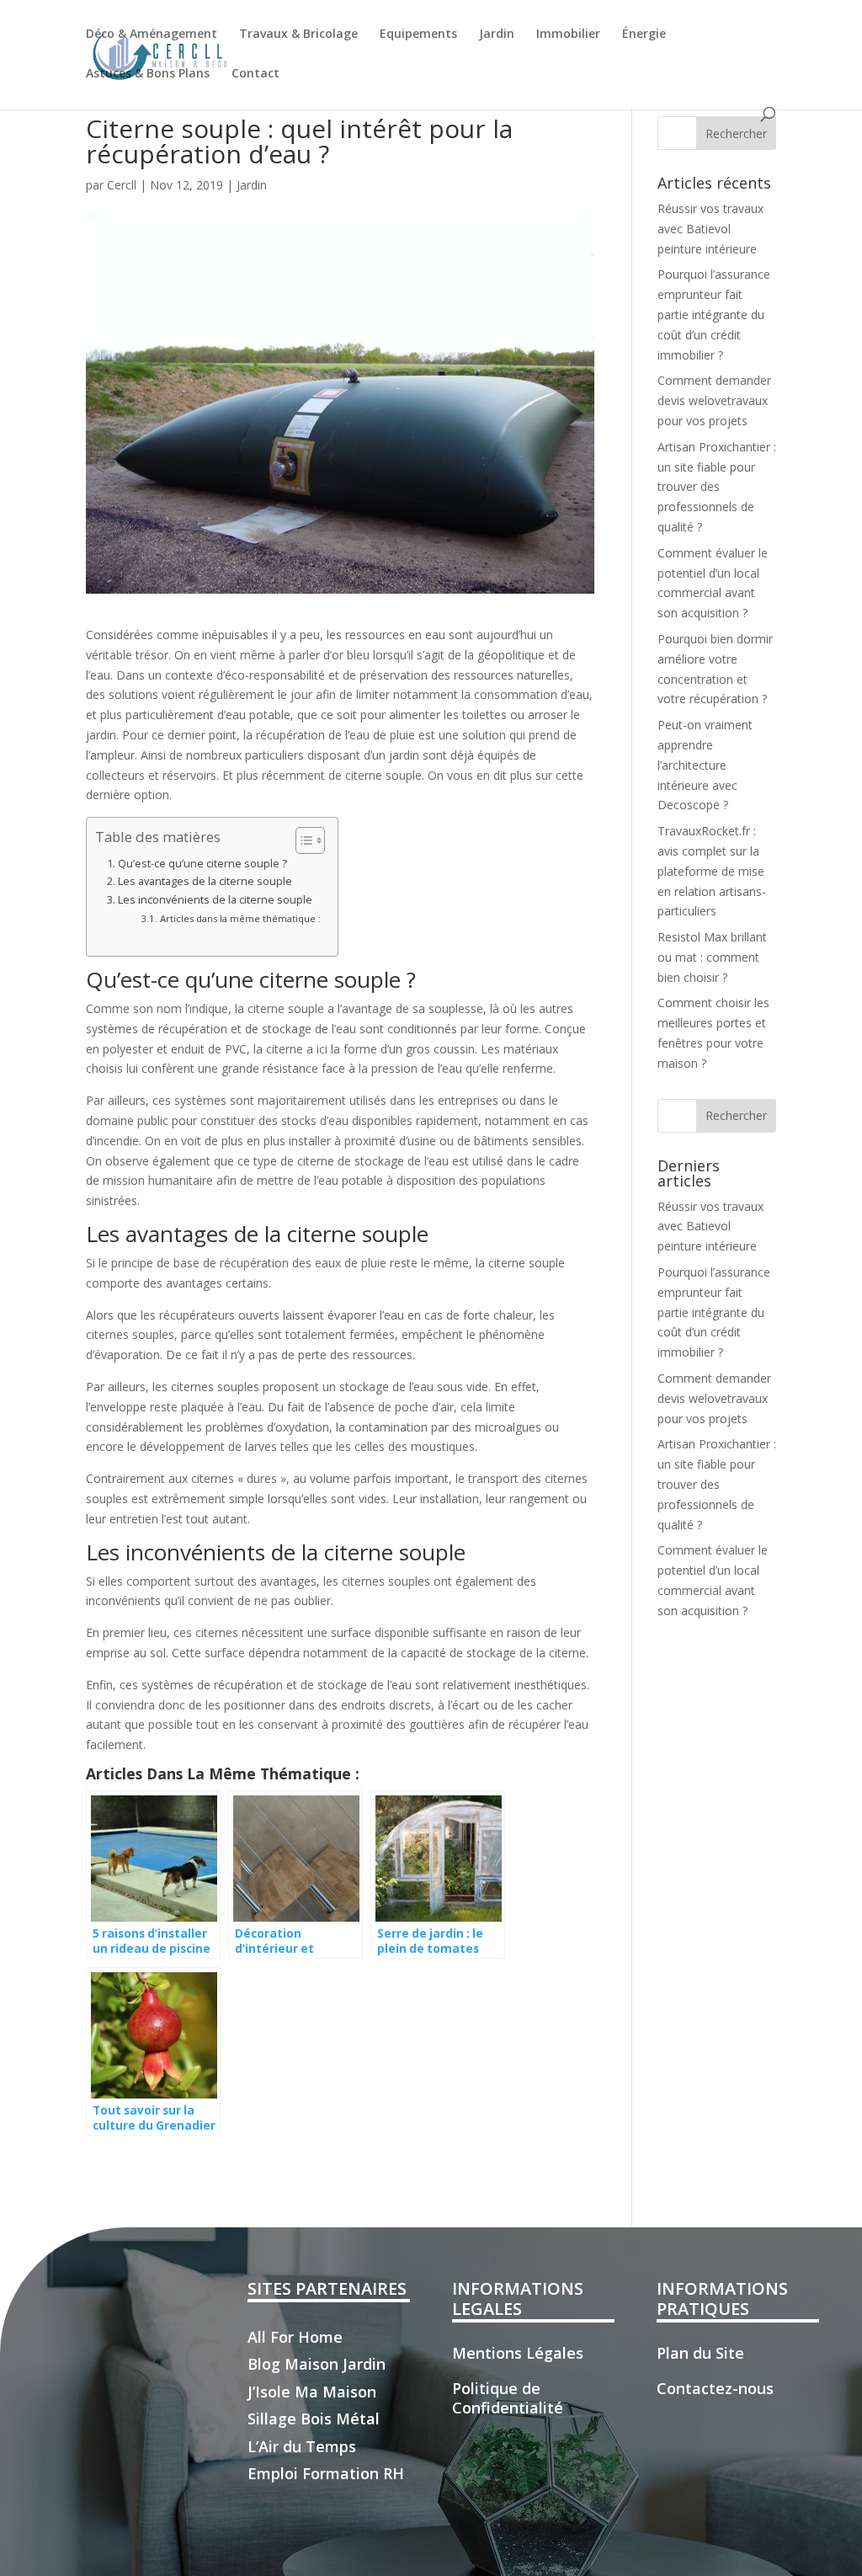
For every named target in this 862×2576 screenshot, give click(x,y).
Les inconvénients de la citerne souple (215, 900)
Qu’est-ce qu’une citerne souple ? (202, 864)
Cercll (122, 185)
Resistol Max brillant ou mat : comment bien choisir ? (712, 957)
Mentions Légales (518, 2353)
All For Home (295, 2337)
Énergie (644, 35)
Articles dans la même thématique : (240, 918)
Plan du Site (700, 2353)
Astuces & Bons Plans (148, 74)
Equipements (418, 35)
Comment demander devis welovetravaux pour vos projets (714, 400)
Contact (255, 74)
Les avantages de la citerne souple (205, 881)
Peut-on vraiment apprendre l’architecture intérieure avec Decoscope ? (705, 765)
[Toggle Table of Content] (302, 840)
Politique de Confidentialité (508, 2398)
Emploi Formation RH (326, 2473)
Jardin (497, 35)
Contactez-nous (715, 2388)
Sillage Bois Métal (314, 2419)
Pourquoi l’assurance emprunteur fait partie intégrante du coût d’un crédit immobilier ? (714, 314)
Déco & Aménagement (152, 35)
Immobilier (568, 35)
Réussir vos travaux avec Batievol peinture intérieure (710, 229)
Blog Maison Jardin (317, 2364)
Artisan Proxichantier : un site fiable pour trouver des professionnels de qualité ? (717, 487)
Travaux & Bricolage (298, 35)
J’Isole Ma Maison (312, 2392)
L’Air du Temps (302, 2446)
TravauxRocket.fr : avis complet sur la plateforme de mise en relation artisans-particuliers (712, 871)
